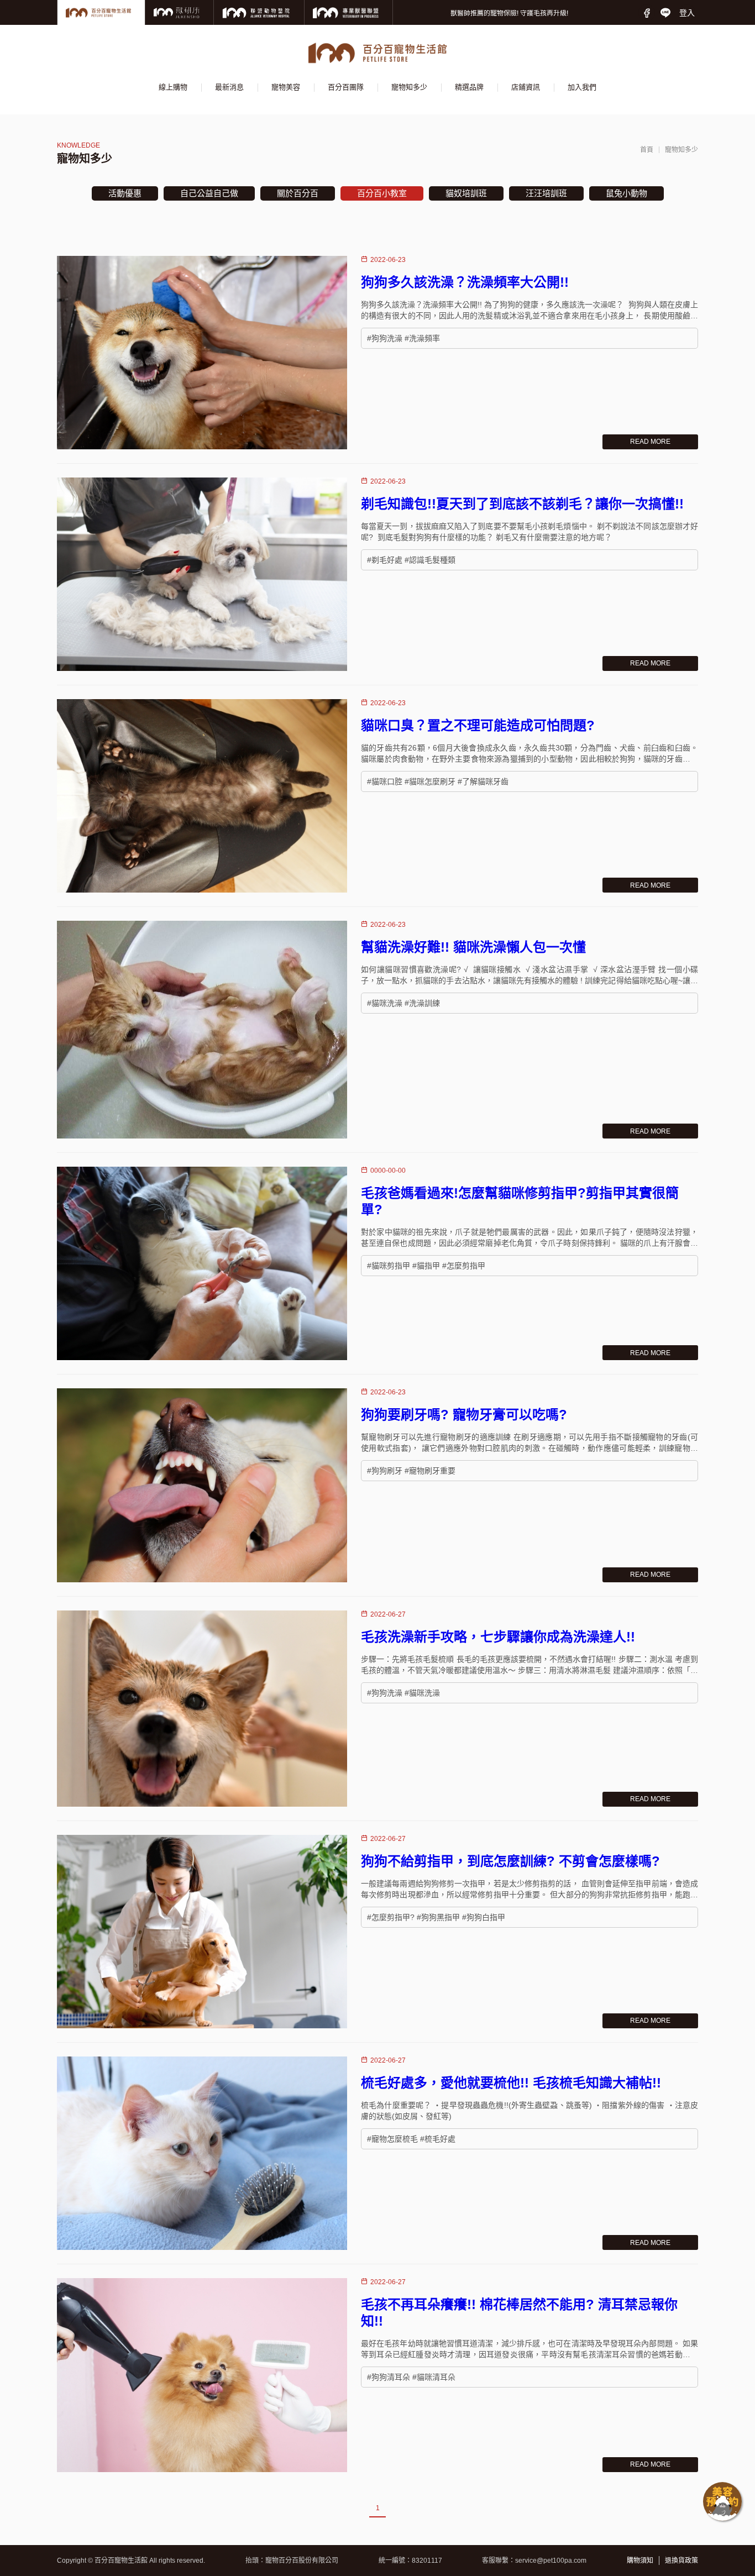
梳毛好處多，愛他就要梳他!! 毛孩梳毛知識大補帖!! (511, 2083)
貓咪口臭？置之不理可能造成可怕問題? (478, 725)
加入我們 (582, 87)
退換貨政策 (681, 2561)
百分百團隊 (346, 87)
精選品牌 (469, 87)
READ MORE (650, 442)
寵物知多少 (409, 87)
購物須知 (640, 2561)
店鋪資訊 (526, 87)
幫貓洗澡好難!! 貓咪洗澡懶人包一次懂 (473, 947)
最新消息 (229, 87)
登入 (687, 13)
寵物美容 (286, 87)
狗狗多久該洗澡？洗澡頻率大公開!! (465, 282)
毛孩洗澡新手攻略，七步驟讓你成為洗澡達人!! (498, 1637)
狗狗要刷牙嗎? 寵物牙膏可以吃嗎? (464, 1415)
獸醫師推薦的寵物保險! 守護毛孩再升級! (509, 13)
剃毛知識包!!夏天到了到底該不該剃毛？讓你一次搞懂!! (522, 504)
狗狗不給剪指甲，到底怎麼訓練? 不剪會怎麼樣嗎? (510, 1861)
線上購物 (173, 87)
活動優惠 (125, 193)
